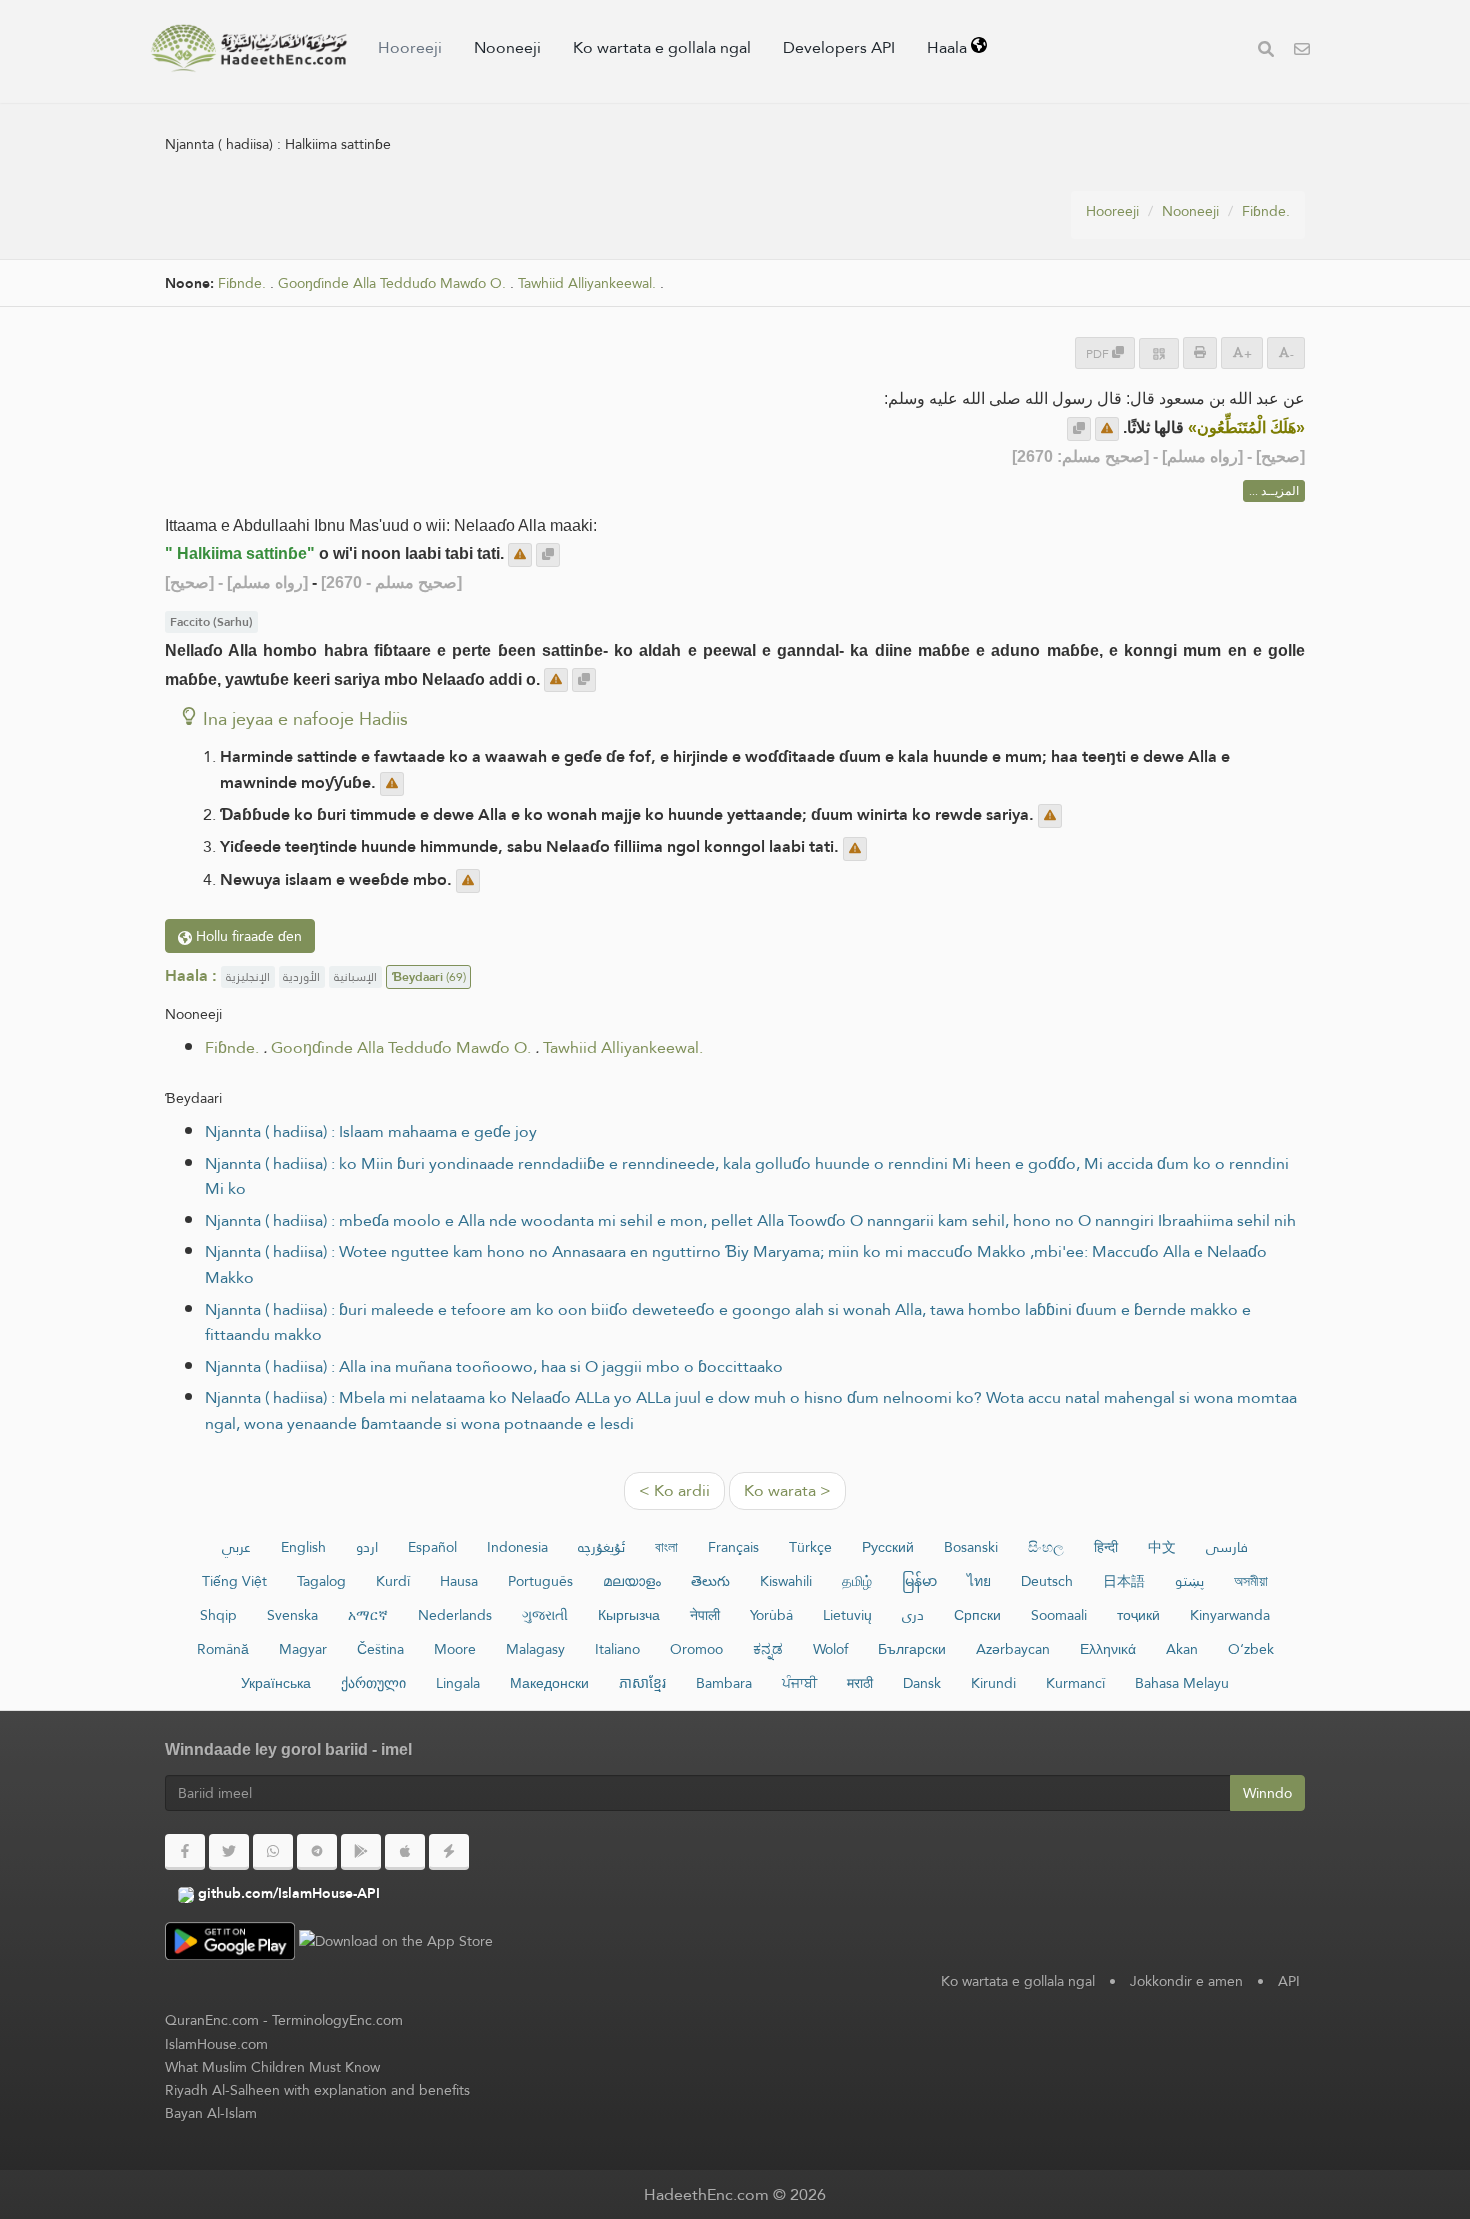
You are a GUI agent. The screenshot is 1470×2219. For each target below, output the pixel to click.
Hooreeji (410, 47)
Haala (949, 47)
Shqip (218, 1615)
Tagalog (321, 1581)
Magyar (303, 1649)
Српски (977, 1615)
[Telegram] (317, 1852)
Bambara (724, 1683)
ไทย (979, 1581)
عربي (236, 1547)
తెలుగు (710, 1581)
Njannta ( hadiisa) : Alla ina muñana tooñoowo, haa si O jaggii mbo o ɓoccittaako (494, 1366)
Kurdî (393, 1581)
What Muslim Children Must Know (272, 2067)
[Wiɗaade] (1266, 51)
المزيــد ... (1274, 491)
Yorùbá (771, 1615)
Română (223, 1649)
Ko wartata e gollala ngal (662, 47)
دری (913, 1615)
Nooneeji (507, 47)
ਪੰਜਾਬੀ (799, 1683)
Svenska (292, 1615)
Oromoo (696, 1649)
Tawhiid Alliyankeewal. (587, 283)
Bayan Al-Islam (211, 2113)
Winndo (1267, 1793)
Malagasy (535, 1649)
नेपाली (705, 1615)
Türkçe (810, 1547)
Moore (455, 1649)
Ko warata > (787, 1490)
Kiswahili (786, 1581)
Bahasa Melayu (1182, 1683)
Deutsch (1047, 1581)
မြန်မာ (919, 1581)
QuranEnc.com (212, 2020)
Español (432, 1547)
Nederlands (455, 1615)
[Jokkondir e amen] (1302, 51)
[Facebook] (185, 1852)
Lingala (458, 1683)
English (303, 1547)
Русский (888, 1547)
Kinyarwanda (1230, 1615)
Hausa (459, 1581)
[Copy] (1079, 429)
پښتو (1189, 1581)
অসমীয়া (1251, 1581)
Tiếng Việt (234, 1581)
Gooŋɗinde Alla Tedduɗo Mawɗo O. (392, 283)
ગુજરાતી (545, 1615)
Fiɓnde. (1266, 211)
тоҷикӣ (1138, 1615)
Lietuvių (847, 1615)
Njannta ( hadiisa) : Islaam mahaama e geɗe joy (371, 1131)
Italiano (617, 1649)
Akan (1182, 1649)
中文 (1162, 1547)
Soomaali (1059, 1615)
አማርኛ (368, 1615)
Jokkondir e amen (1186, 1981)
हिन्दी (1106, 1547)
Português (540, 1581)
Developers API (839, 47)
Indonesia (517, 1547)
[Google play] (361, 1852)
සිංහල (1046, 1547)
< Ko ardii (674, 1490)
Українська (276, 1683)
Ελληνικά (1108, 1649)
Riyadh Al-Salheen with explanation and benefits (317, 2090)
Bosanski (971, 1547)
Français (733, 1547)
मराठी (860, 1683)
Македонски (549, 1683)
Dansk (922, 1683)
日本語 (1124, 1581)
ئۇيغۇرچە (601, 1547)
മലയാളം (632, 1581)
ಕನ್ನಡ (768, 1649)
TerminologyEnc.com (337, 2020)
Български (912, 1649)
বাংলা (666, 1547)
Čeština (380, 1649)
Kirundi (993, 1683)
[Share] (1159, 353)
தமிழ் (857, 1581)
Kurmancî (1075, 1683)
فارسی (1227, 1547)
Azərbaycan (1013, 1649)
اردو (367, 1547)
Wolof (830, 1649)
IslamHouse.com (216, 2044)
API (1289, 1981)
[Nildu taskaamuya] (1107, 429)
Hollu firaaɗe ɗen (247, 936)
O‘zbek (1251, 1649)
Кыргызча (629, 1615)
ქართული (373, 1683)
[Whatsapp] (273, 1852)
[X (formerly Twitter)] (229, 1852)
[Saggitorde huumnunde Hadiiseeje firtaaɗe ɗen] (249, 48)
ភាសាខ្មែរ (642, 1683)
